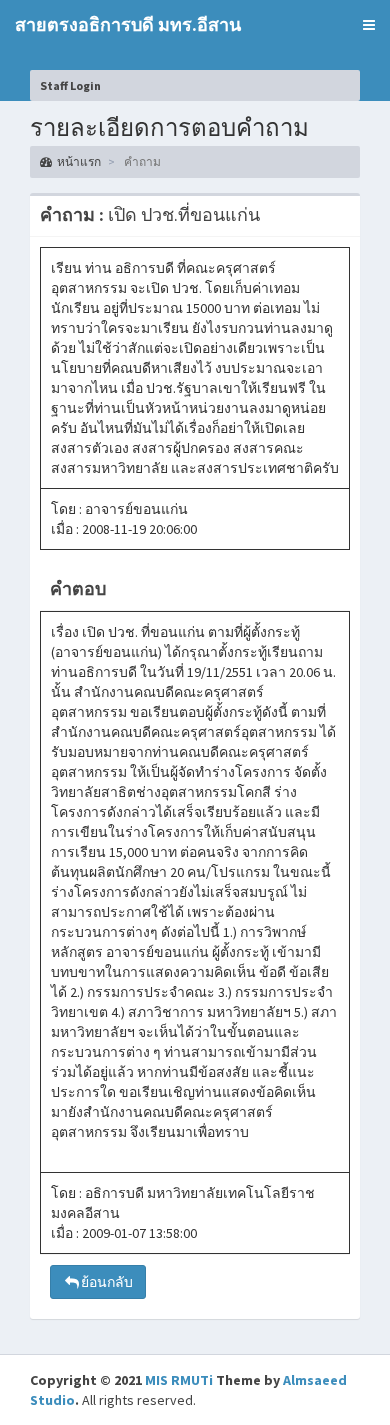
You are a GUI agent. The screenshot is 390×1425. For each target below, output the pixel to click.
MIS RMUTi (179, 1380)
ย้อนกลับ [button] (107, 1282)
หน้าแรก (79, 161)
